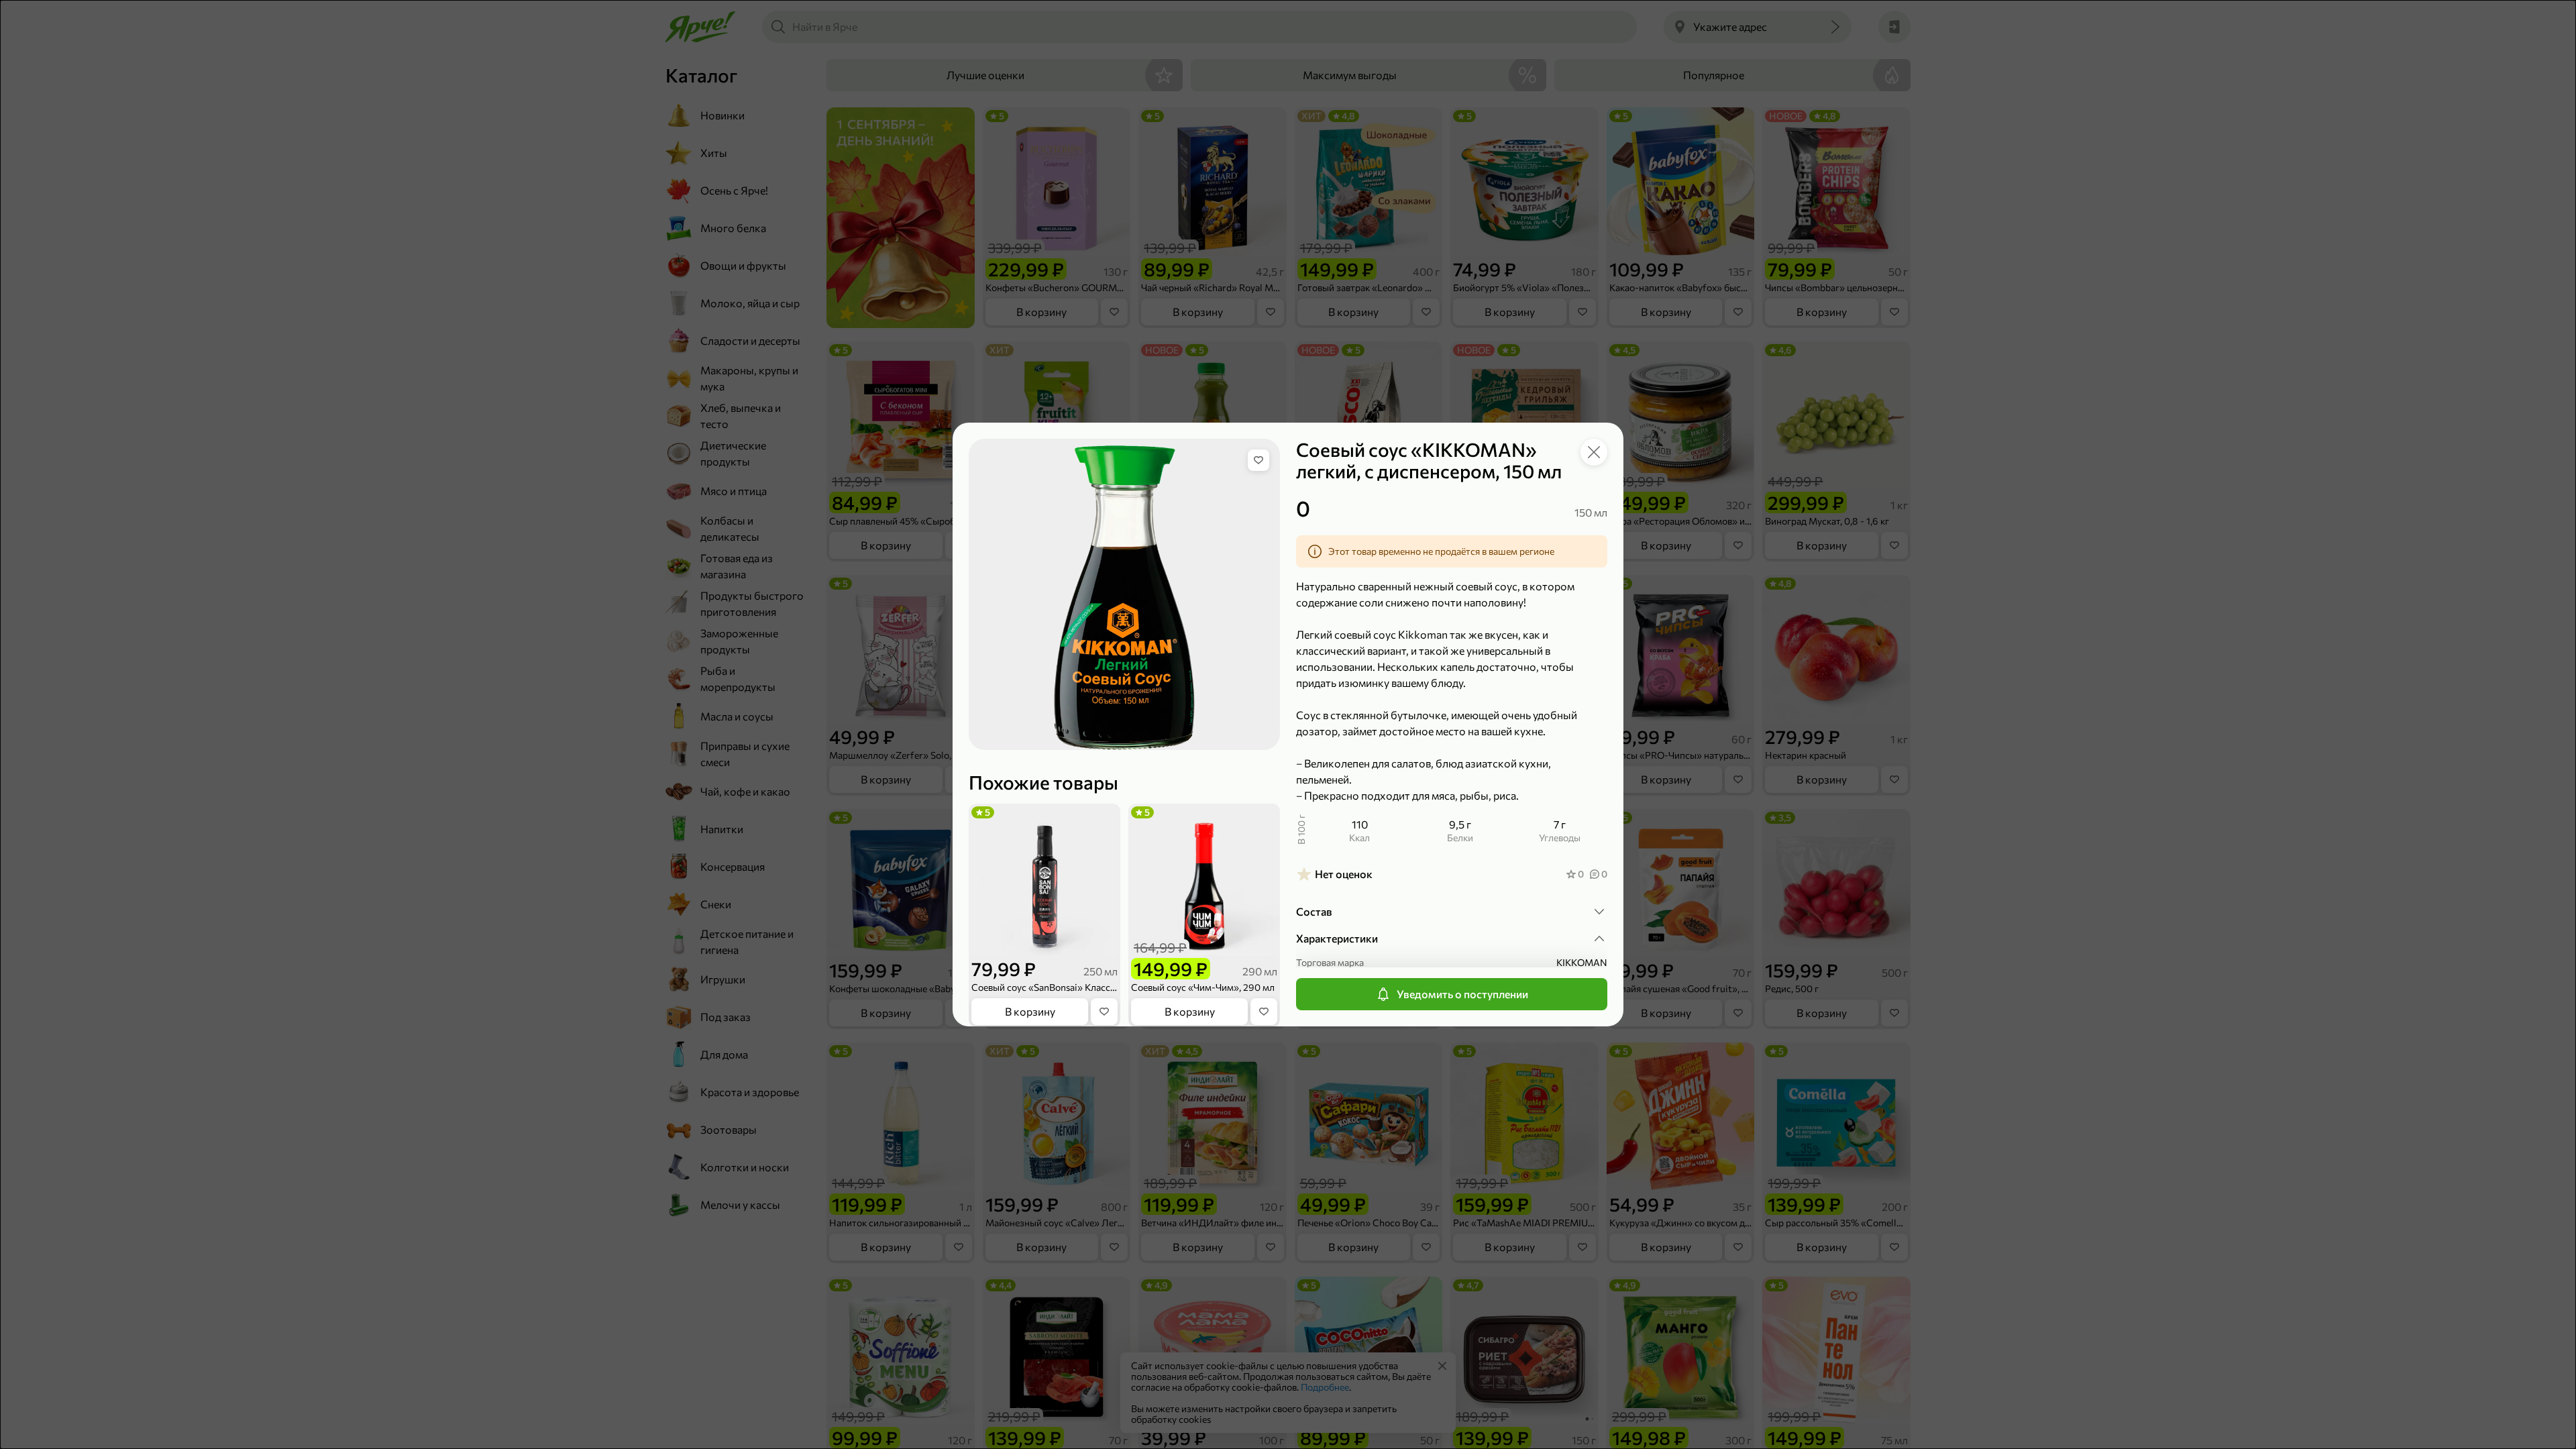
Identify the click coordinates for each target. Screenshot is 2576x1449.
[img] (1258, 460)
